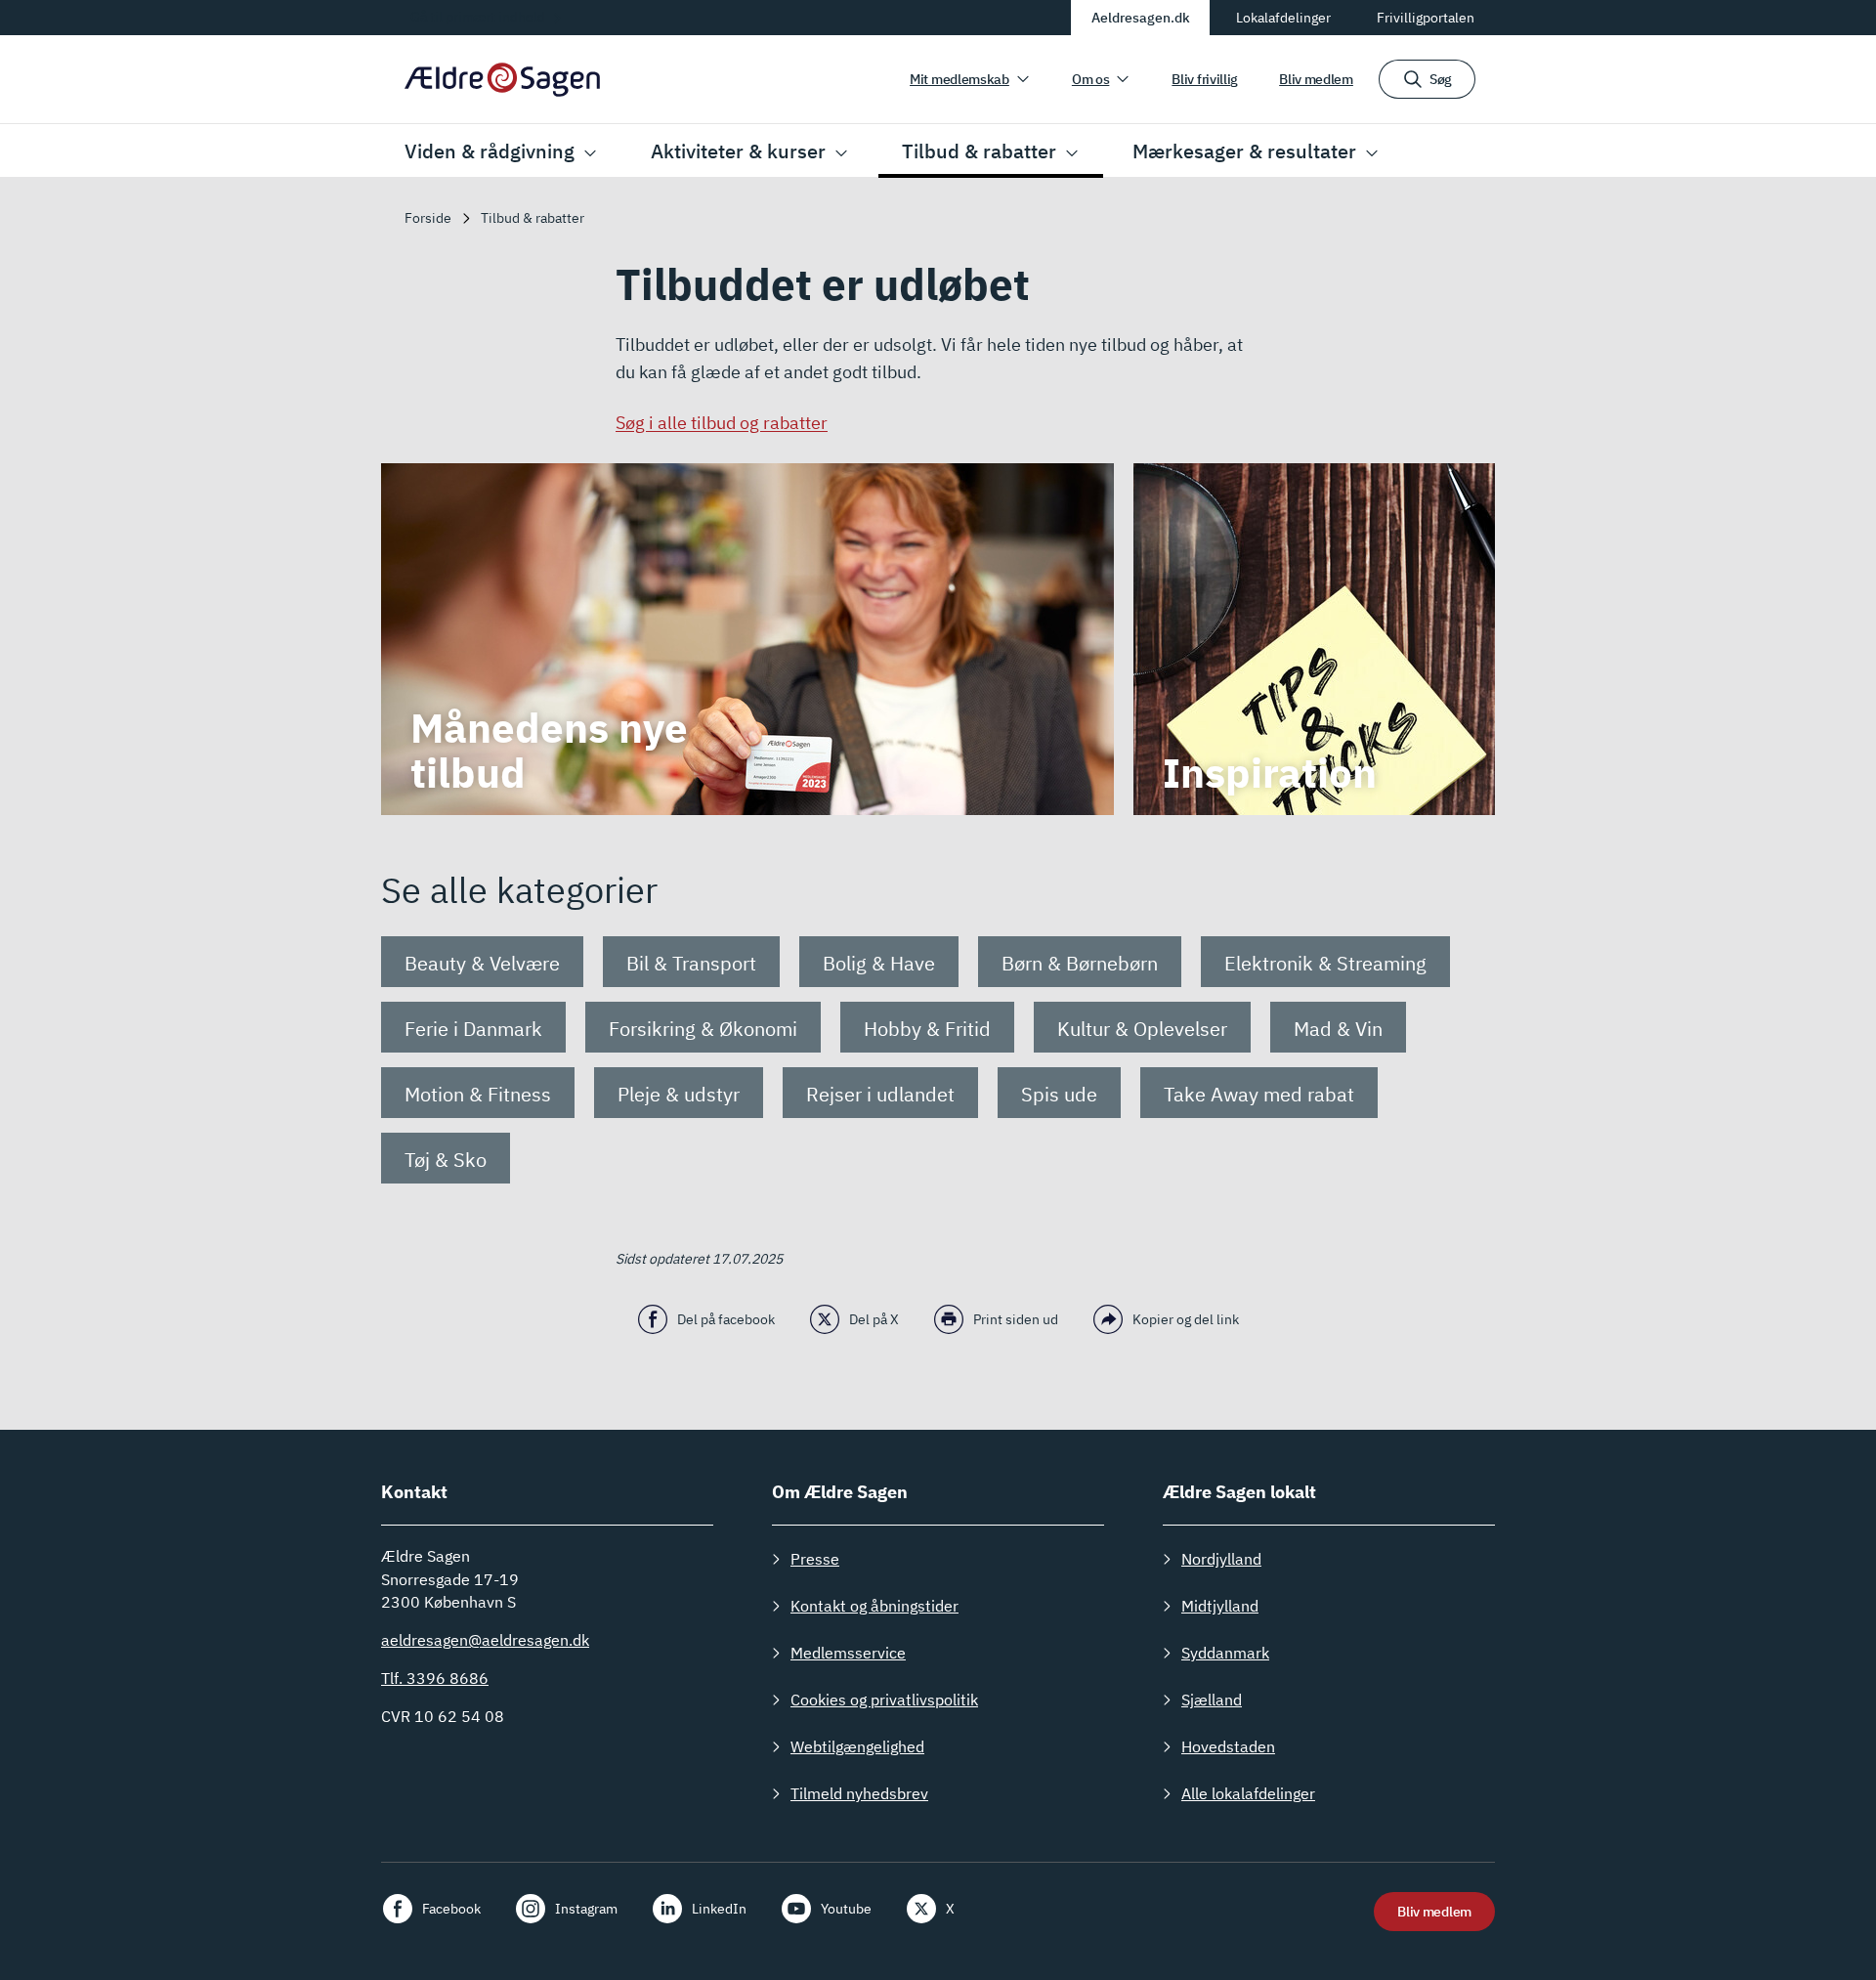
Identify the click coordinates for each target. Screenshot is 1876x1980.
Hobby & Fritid (927, 1029)
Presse (815, 1559)
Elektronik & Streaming (1325, 963)
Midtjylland (1220, 1606)
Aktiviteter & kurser (738, 151)
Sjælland (1212, 1700)
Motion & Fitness (478, 1094)
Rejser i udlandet (880, 1094)
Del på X (874, 1319)
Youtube (846, 1909)
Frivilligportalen (1426, 18)
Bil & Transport (691, 963)
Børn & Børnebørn (1080, 963)
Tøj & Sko (446, 1160)
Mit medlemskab (959, 79)
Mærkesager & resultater (1244, 151)
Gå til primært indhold (478, 17)
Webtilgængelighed (857, 1746)
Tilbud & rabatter (979, 151)
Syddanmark (1225, 1653)
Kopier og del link (1186, 1319)
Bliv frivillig (1205, 79)
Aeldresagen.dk (1141, 18)
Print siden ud (1016, 1319)
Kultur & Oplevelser (1142, 1029)
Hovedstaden (1228, 1746)
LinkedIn (719, 1909)
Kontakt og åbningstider (874, 1606)
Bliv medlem (1316, 79)
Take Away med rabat (1259, 1094)
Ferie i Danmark (473, 1029)
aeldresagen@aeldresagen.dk (485, 1640)
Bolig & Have (879, 963)
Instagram (586, 1909)
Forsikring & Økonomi (703, 1029)
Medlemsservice (848, 1653)
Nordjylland (1221, 1559)
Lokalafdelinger (1283, 18)
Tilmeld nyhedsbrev (859, 1793)
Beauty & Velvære (482, 963)
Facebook (451, 1909)
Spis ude (1059, 1094)
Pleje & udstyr (679, 1094)
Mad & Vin (1338, 1029)
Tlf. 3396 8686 (435, 1678)
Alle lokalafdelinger (1248, 1793)
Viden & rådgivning (490, 151)
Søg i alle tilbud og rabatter (722, 423)
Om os (1091, 79)
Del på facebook (726, 1319)
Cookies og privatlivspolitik (884, 1700)
